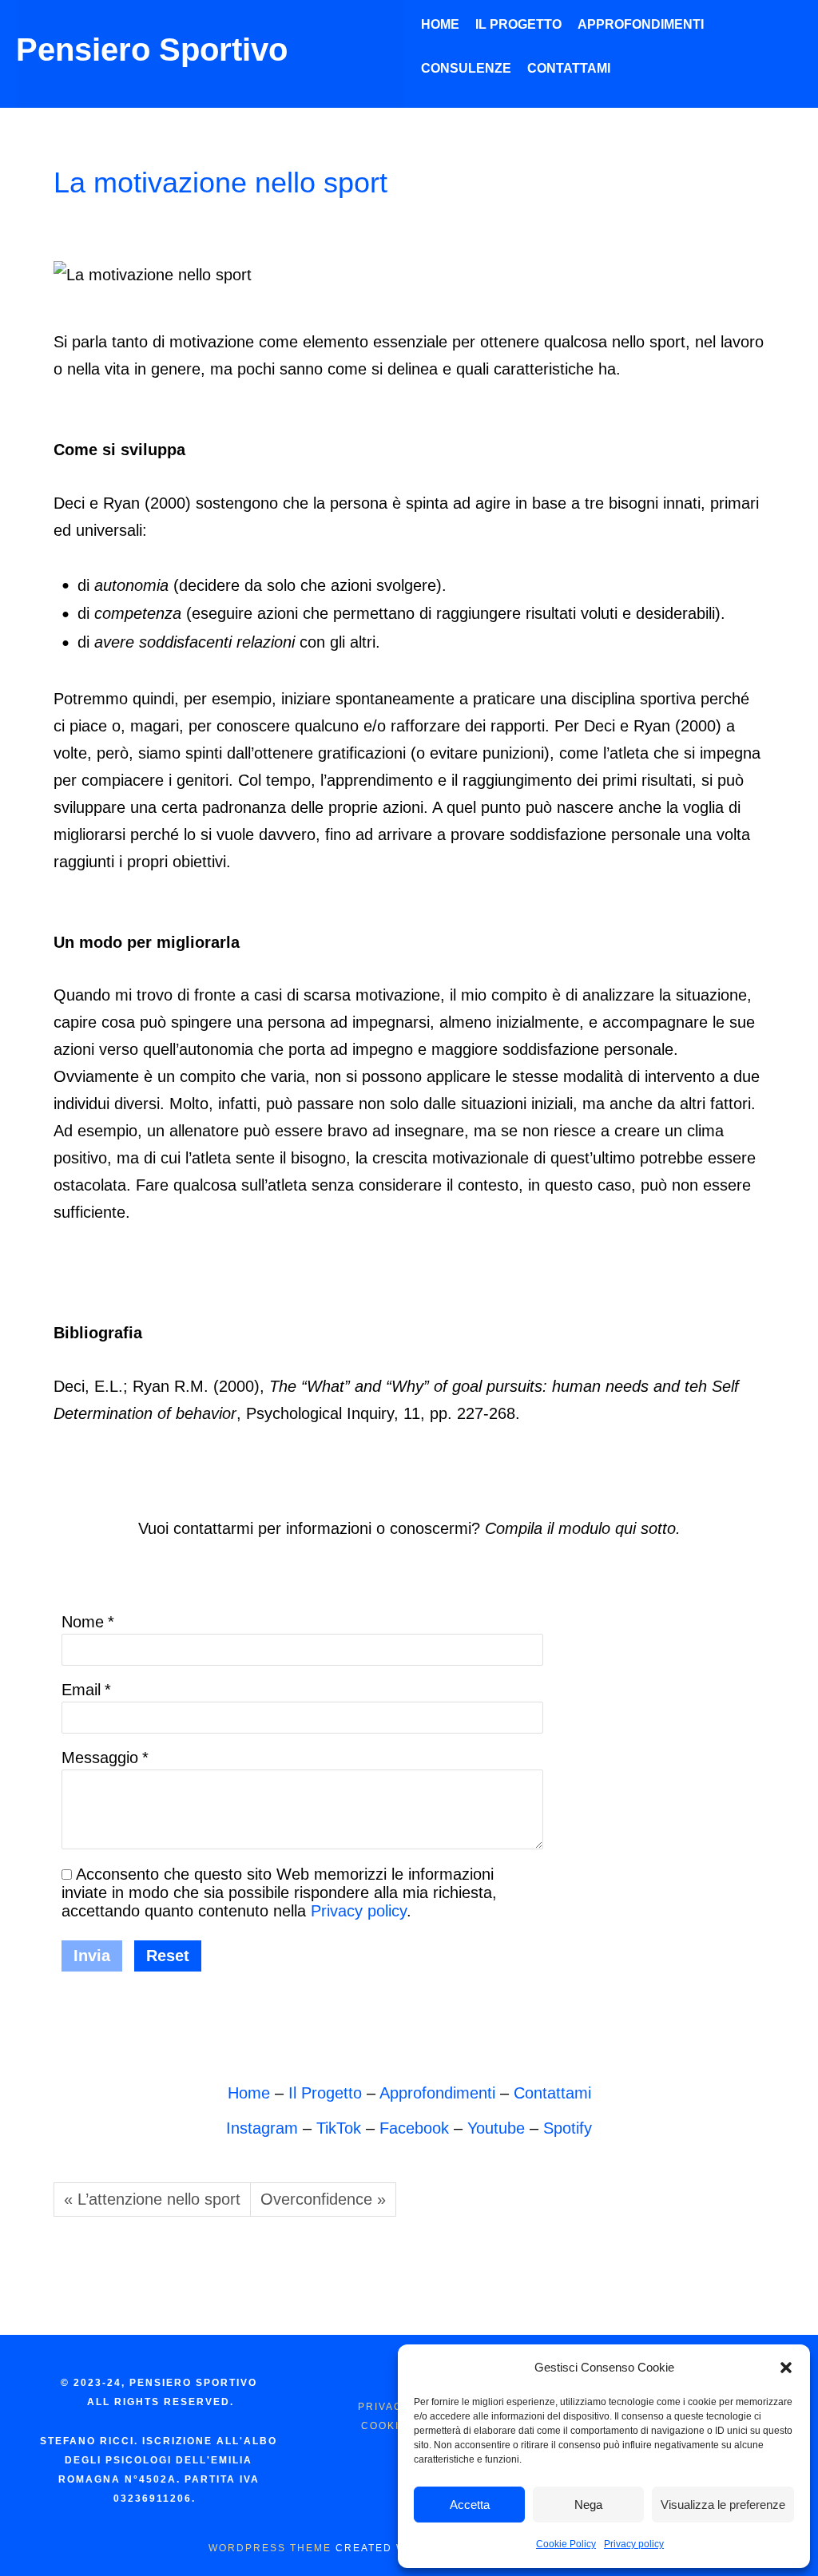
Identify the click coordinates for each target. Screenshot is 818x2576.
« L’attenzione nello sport (152, 2199)
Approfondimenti (147, 127)
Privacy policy (634, 2544)
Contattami (552, 2093)
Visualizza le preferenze (723, 2505)
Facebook (414, 2128)
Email (81, 1690)
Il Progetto (325, 2093)
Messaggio (100, 1758)
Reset (168, 1956)
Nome (83, 1622)
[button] (786, 2368)
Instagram (262, 2128)
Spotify (568, 2128)
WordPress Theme (270, 2548)
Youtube (496, 2128)
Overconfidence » (323, 2199)
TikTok (339, 2128)
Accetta (470, 2505)
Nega (588, 2505)
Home (59, 127)
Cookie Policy (566, 2544)
